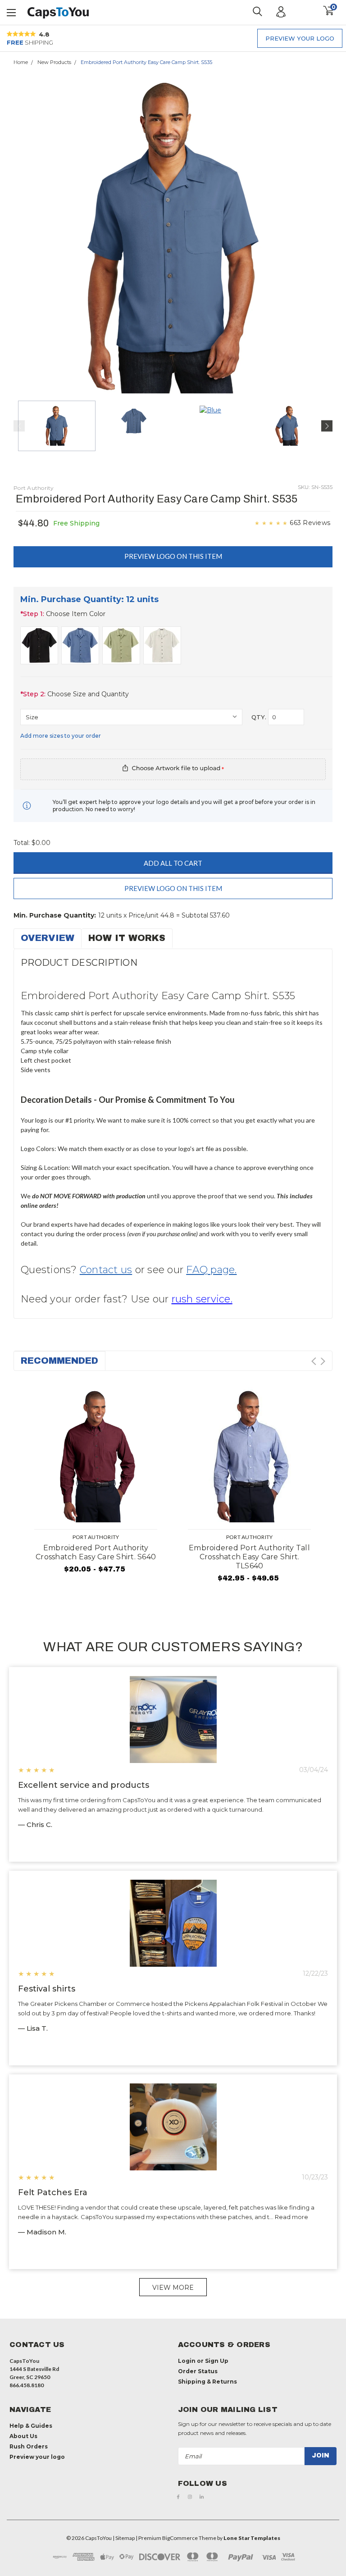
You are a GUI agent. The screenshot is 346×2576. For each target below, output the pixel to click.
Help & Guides (31, 2426)
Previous (23, 237)
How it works (127, 938)
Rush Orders (29, 2446)
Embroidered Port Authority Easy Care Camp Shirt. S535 (146, 62)
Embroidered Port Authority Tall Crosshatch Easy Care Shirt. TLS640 (249, 1557)
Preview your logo (300, 38)
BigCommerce (180, 2538)
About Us (23, 2436)
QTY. (259, 717)
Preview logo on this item (173, 556)
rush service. (202, 1299)
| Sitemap (124, 2538)
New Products (54, 62)
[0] (325, 11)
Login (187, 2361)
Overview (48, 938)
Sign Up (217, 2361)
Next (323, 237)
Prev (314, 1361)
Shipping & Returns (207, 2382)
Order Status (198, 2371)
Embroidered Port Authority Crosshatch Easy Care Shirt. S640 (96, 1552)
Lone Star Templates (252, 2538)
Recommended (59, 1361)
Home (21, 62)
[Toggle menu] (12, 11)
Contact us (106, 1270)
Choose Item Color (63, 614)
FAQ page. (211, 1270)
